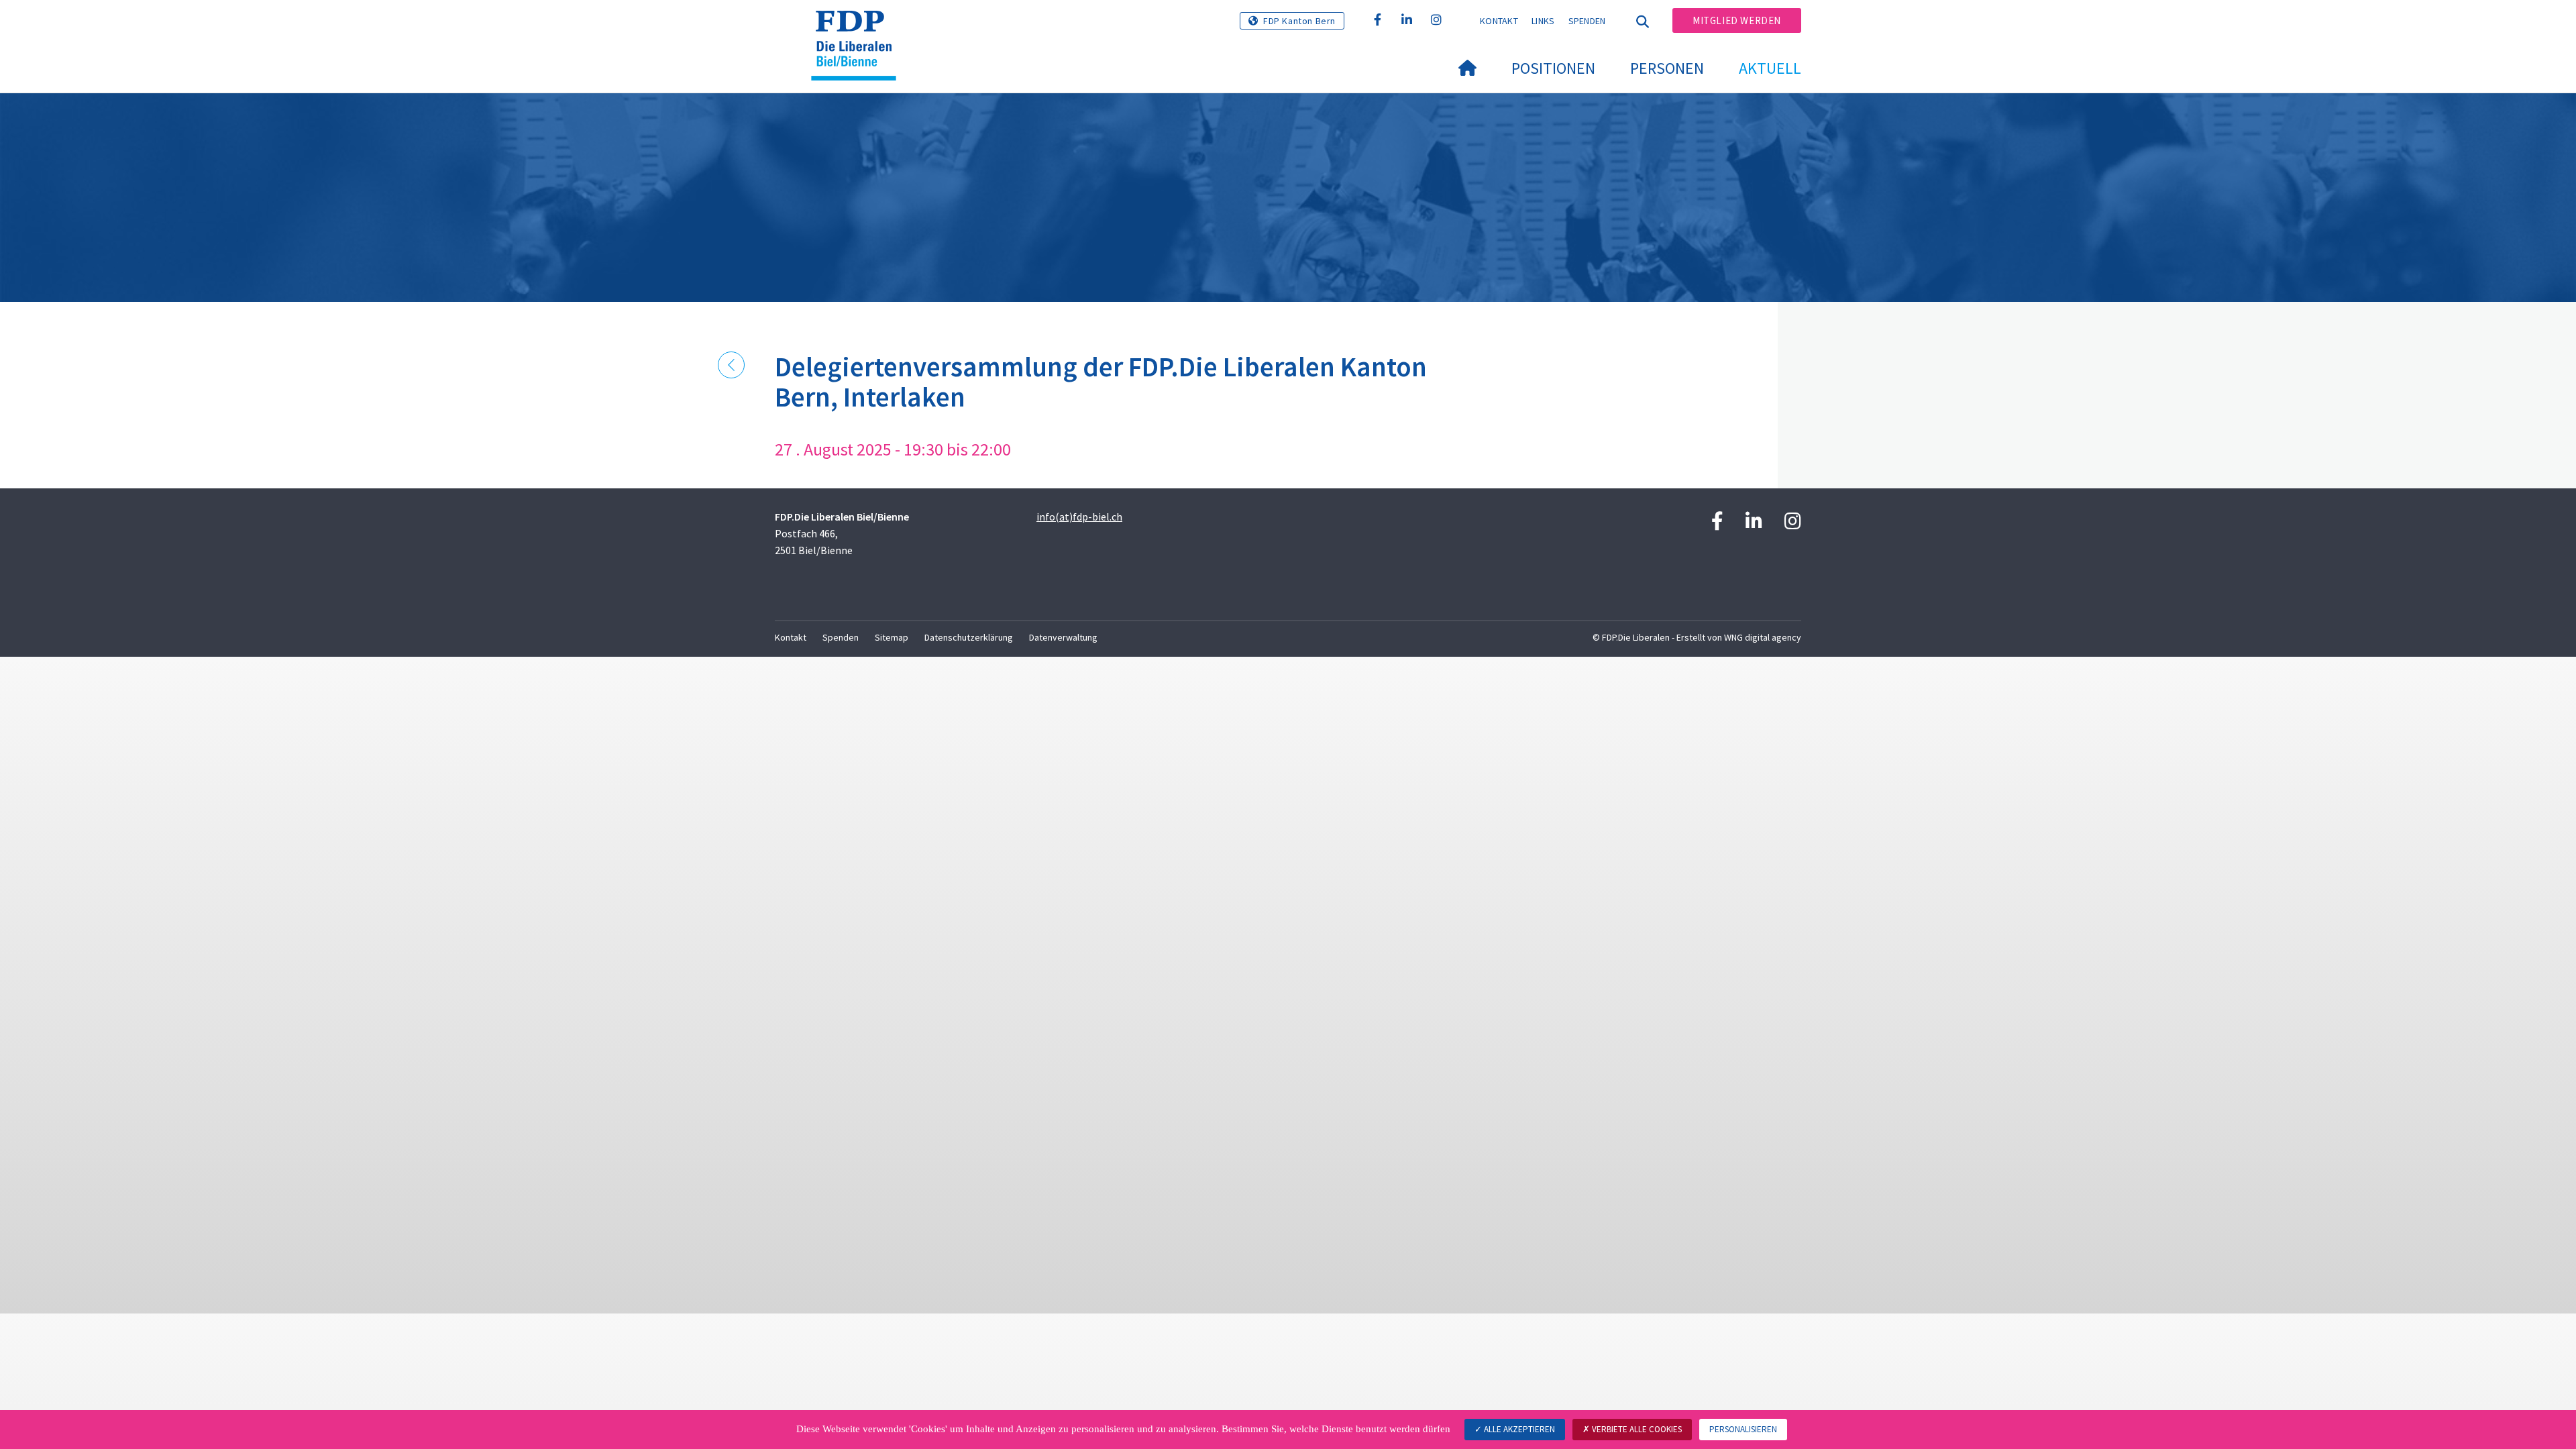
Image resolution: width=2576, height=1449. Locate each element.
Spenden (1587, 21)
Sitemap (892, 637)
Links (1543, 21)
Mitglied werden (1737, 20)
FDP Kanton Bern (1299, 21)
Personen (1667, 68)
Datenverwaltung (1063, 637)
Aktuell (1770, 68)
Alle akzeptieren (1518, 1429)
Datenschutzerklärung (969, 637)
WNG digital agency (1763, 637)
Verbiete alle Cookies (1636, 1429)
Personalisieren (1743, 1429)
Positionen (1553, 68)
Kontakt (1499, 21)
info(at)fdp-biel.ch (1079, 517)
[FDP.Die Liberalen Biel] (859, 28)
